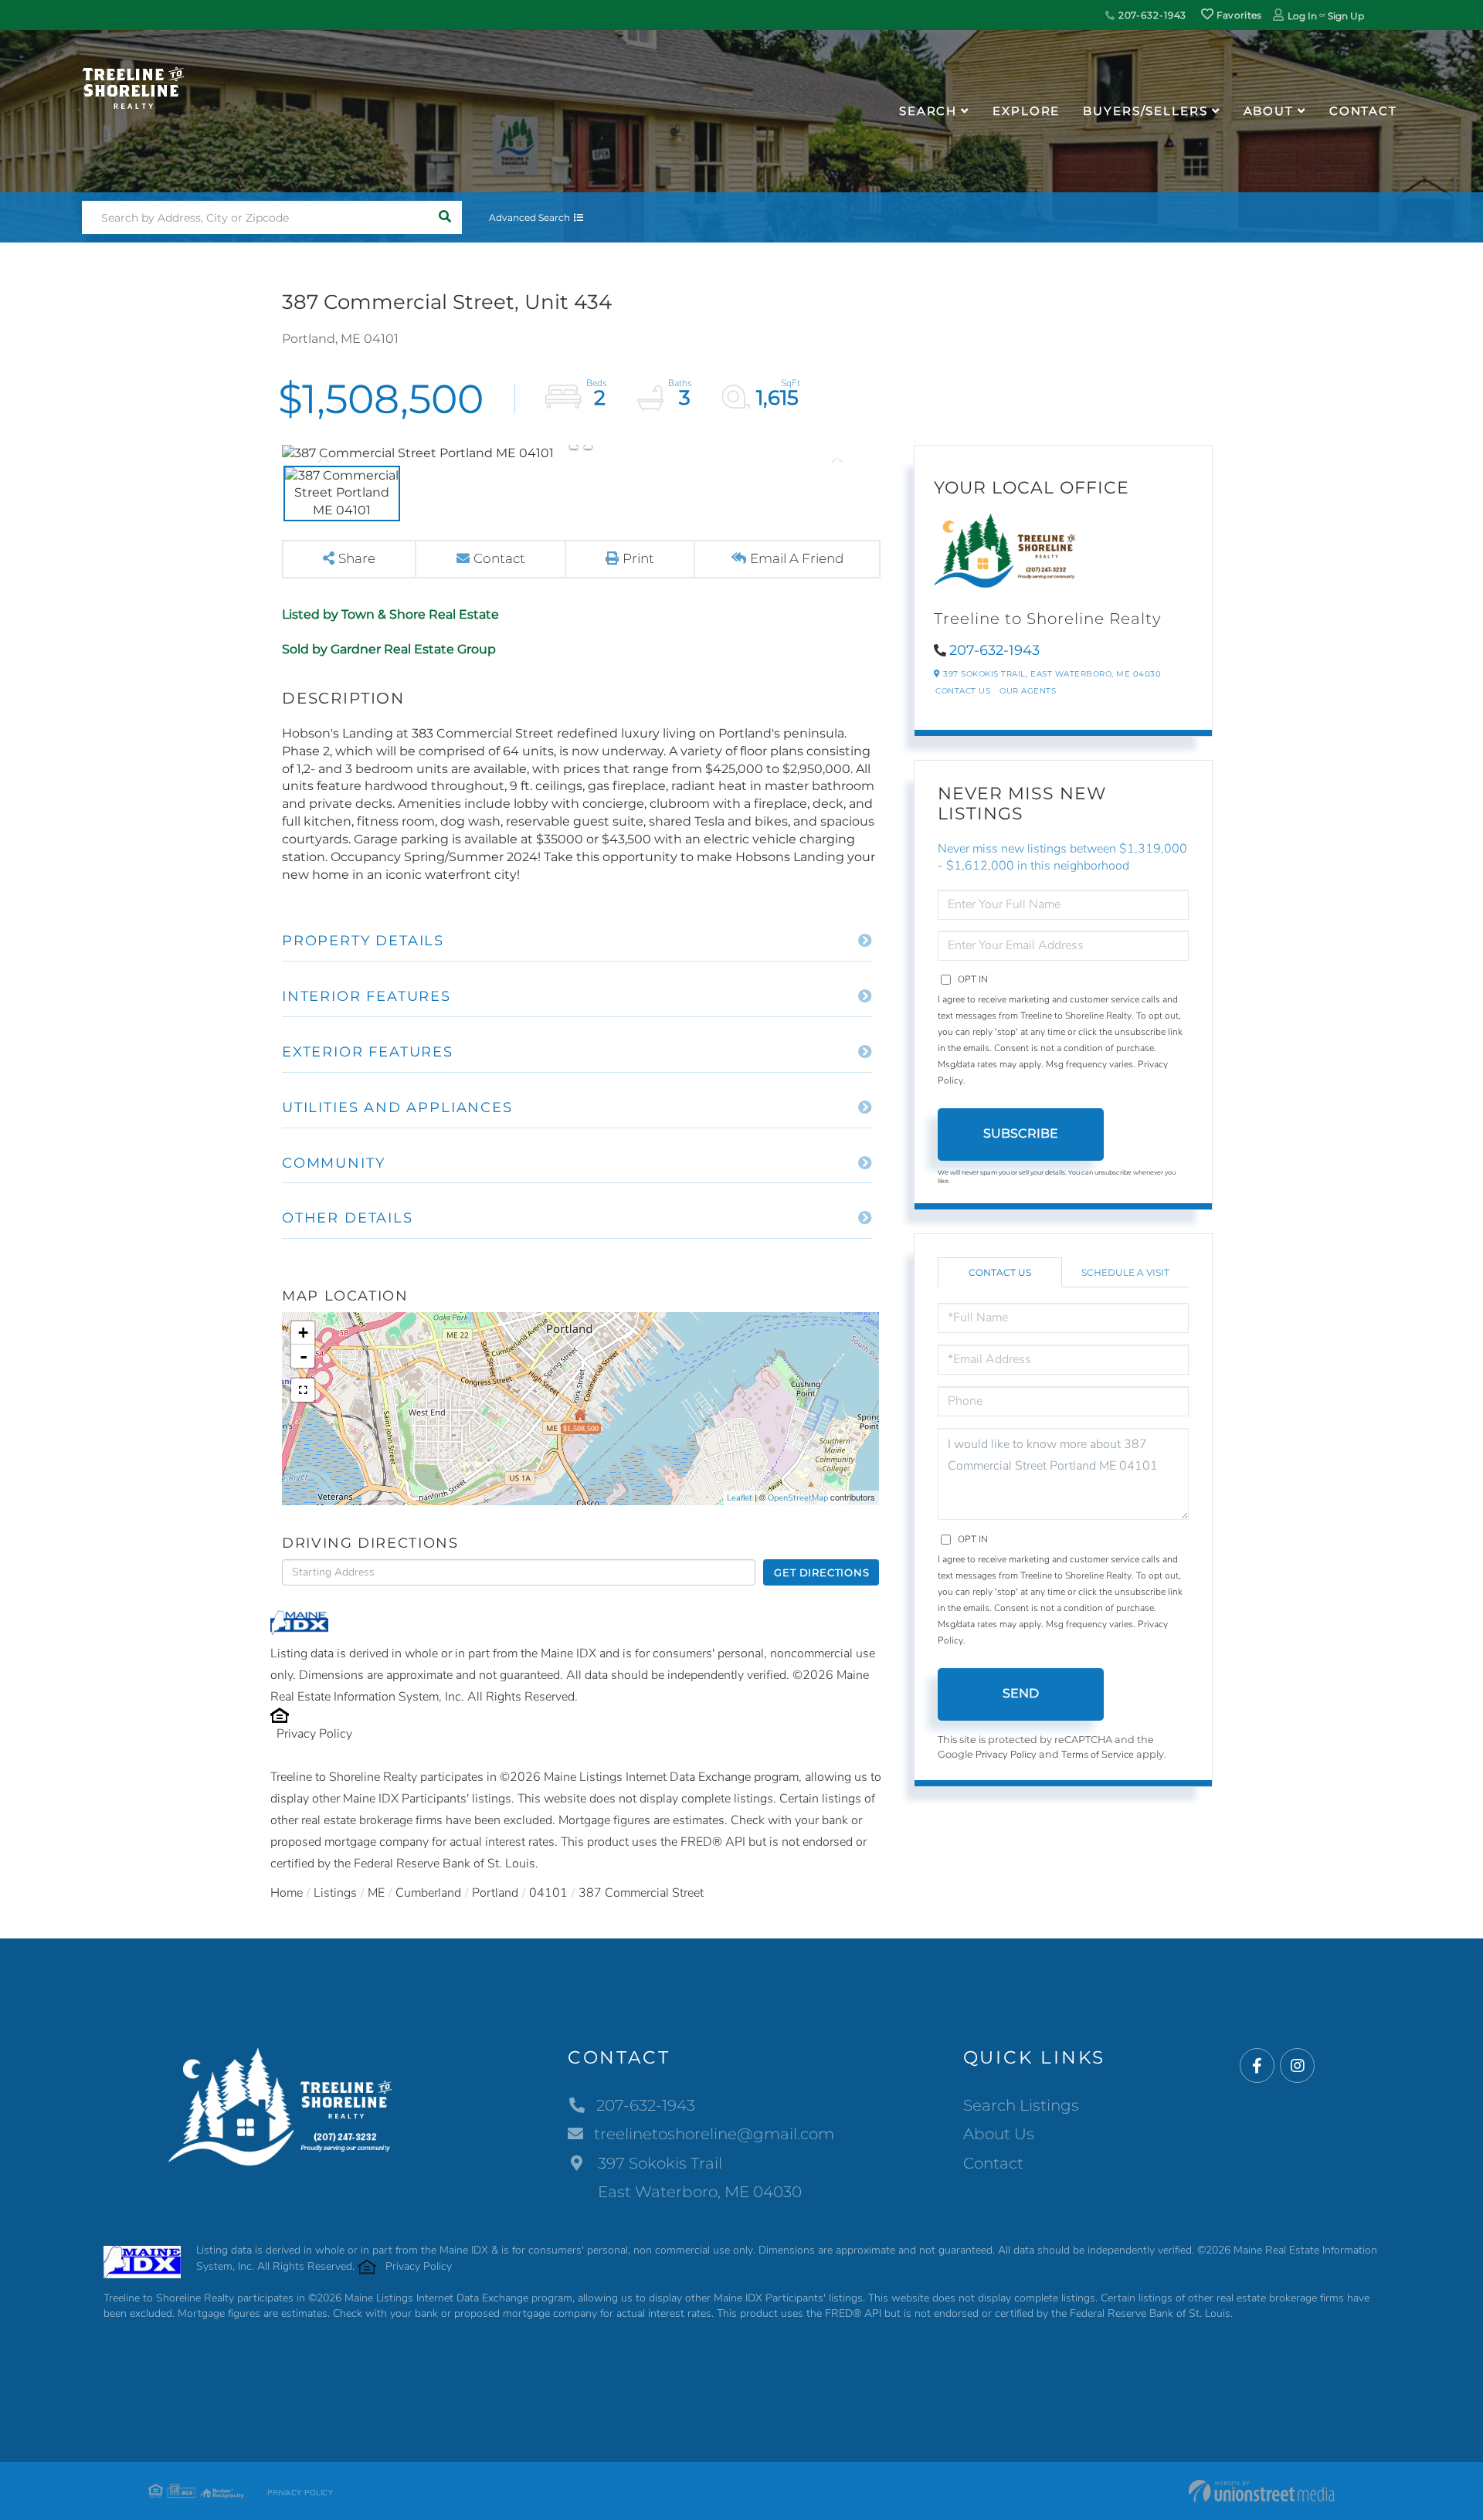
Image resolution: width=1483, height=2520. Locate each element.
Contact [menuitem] (1363, 111)
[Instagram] (1297, 2066)
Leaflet (740, 1498)
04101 (548, 1893)
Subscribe (1021, 1133)
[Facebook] (1257, 2066)
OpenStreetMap (798, 1498)
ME (376, 1893)
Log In (1302, 16)
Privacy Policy (314, 1734)
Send (1021, 1693)
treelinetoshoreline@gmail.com (714, 2134)
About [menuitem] (1269, 111)
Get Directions (821, 1572)
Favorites (1238, 15)
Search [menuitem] (928, 111)
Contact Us (963, 691)
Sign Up (1346, 16)
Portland (495, 1893)
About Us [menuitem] (999, 2134)
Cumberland (428, 1893)
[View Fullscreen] (303, 1390)
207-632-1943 (1151, 15)
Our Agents (1028, 691)
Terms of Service (1098, 1755)
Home (287, 1893)
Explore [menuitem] (1026, 111)
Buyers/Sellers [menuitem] (1145, 111)
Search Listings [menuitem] (1021, 2105)
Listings (335, 1893)
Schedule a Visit (1125, 1272)
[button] (445, 217)
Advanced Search (529, 217)
